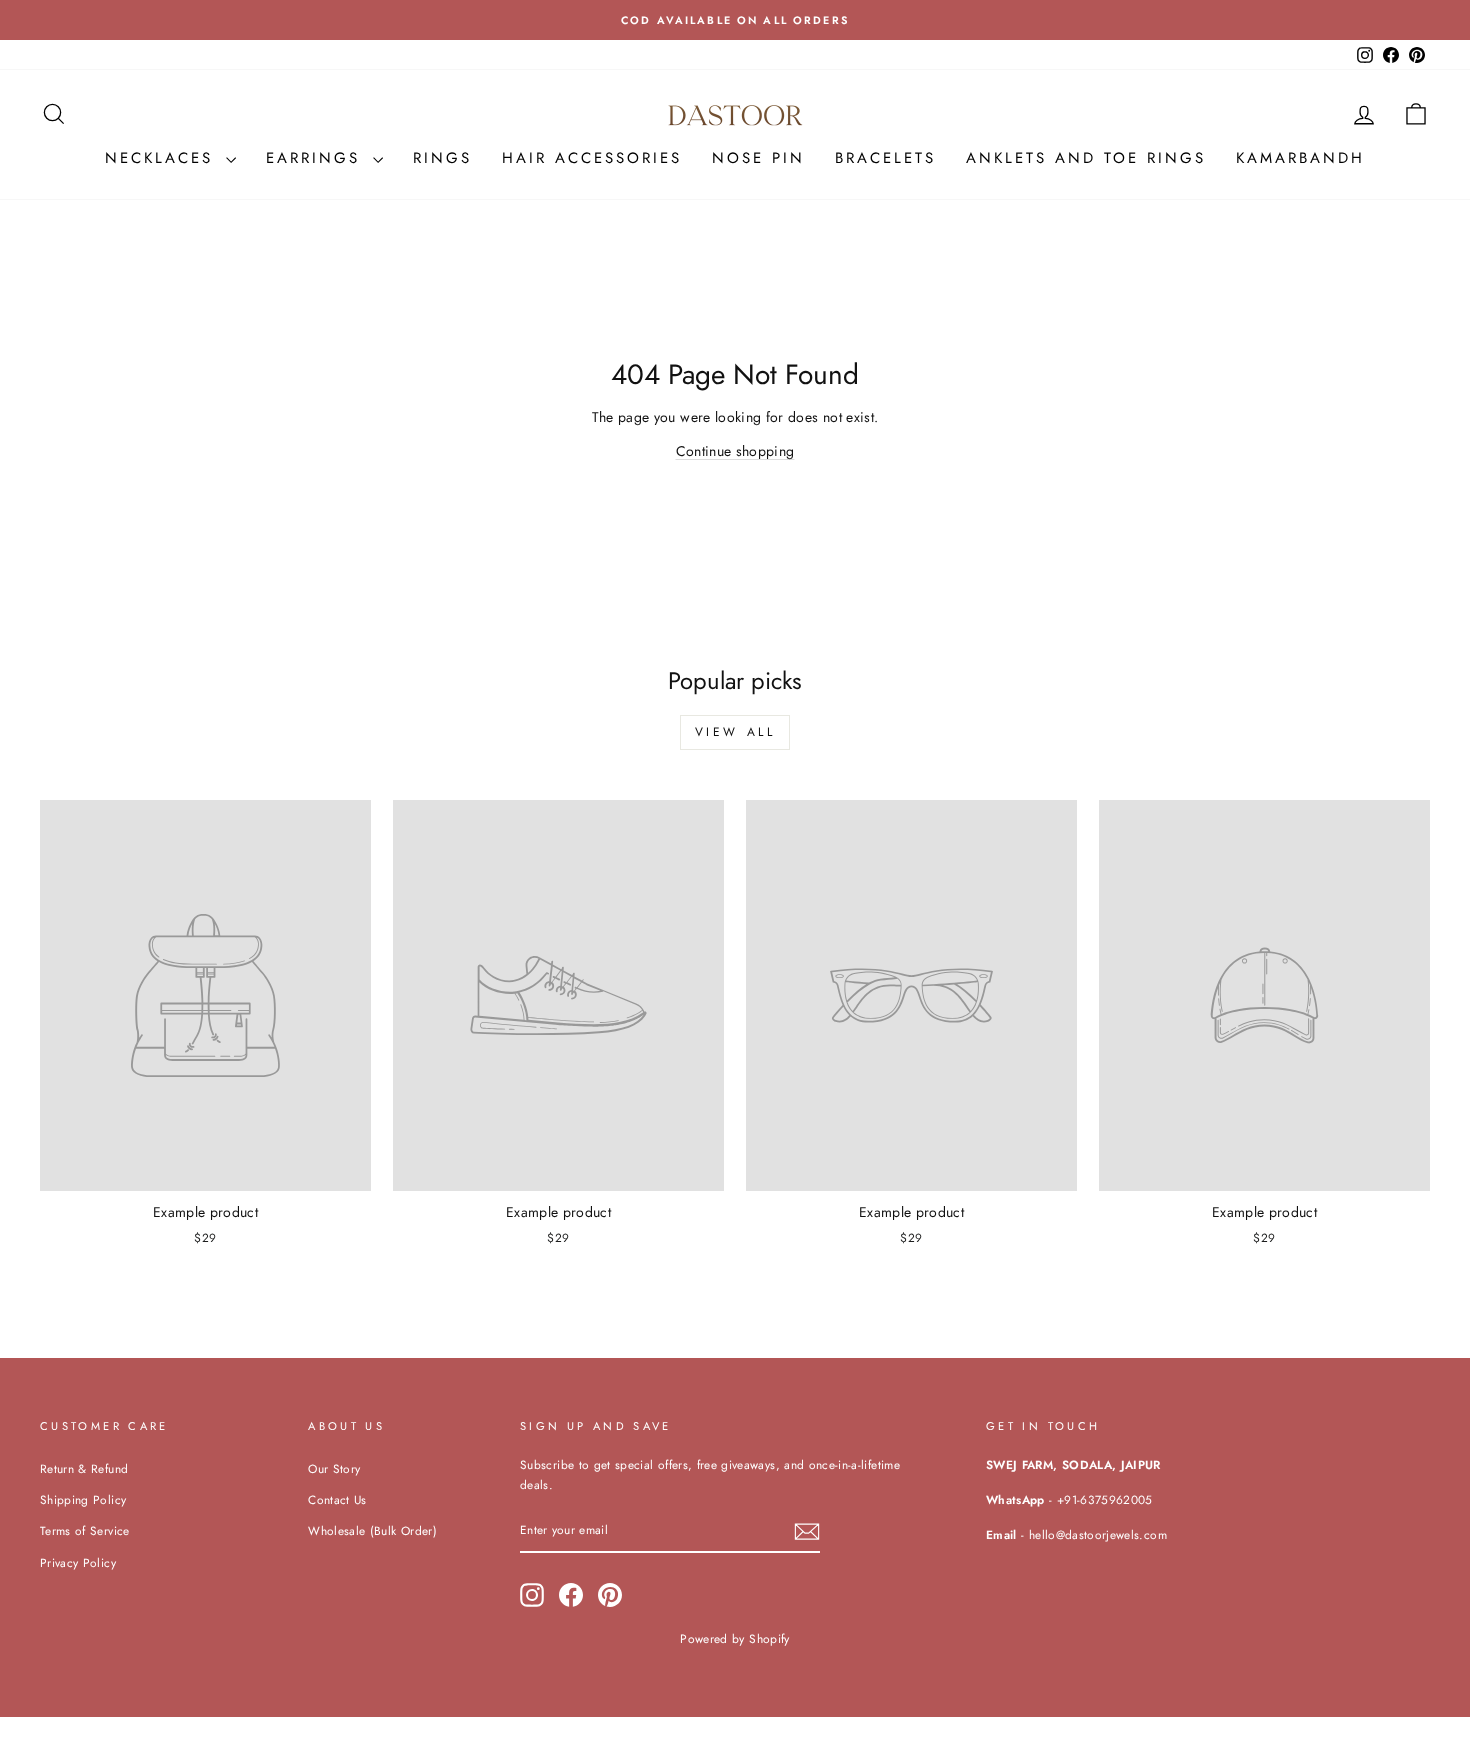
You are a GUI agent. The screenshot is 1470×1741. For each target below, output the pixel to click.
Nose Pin (758, 158)
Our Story (334, 1468)
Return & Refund (84, 1468)
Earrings (317, 158)
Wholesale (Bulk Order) (372, 1530)
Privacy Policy (78, 1562)
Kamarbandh (1300, 158)
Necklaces (163, 158)
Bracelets (885, 158)
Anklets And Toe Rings (1086, 158)
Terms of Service (85, 1530)
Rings (442, 158)
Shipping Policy (83, 1499)
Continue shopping (735, 451)
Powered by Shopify (734, 1639)
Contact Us (337, 1499)
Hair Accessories (592, 158)
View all (735, 732)
